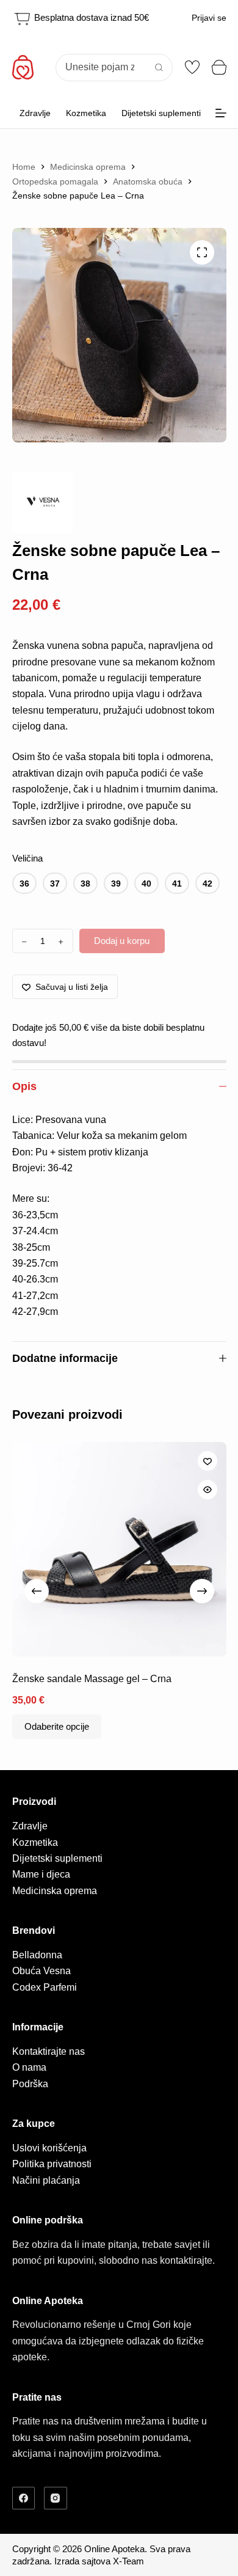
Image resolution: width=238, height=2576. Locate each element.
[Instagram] (56, 2498)
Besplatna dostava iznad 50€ (90, 17)
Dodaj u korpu (122, 941)
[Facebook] (24, 2498)
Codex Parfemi (45, 1987)
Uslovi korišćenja (49, 2148)
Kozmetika (86, 113)
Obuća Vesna (41, 1971)
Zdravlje (35, 113)
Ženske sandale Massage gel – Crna (92, 1679)
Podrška (30, 2084)
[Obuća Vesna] (43, 502)
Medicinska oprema (55, 1891)
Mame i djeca (41, 1874)
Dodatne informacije (65, 1358)
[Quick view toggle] (207, 1490)
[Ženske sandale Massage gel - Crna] (119, 1549)
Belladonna (37, 1955)
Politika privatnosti (52, 2164)
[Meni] (221, 113)
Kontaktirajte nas (49, 2051)
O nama (29, 2067)
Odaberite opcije (57, 1726)
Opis (24, 1086)
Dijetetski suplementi (161, 113)
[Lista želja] (192, 67)
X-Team (128, 2561)
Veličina (27, 858)
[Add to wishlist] (207, 1461)
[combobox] (101, 68)
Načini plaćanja (46, 2180)
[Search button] (159, 68)
